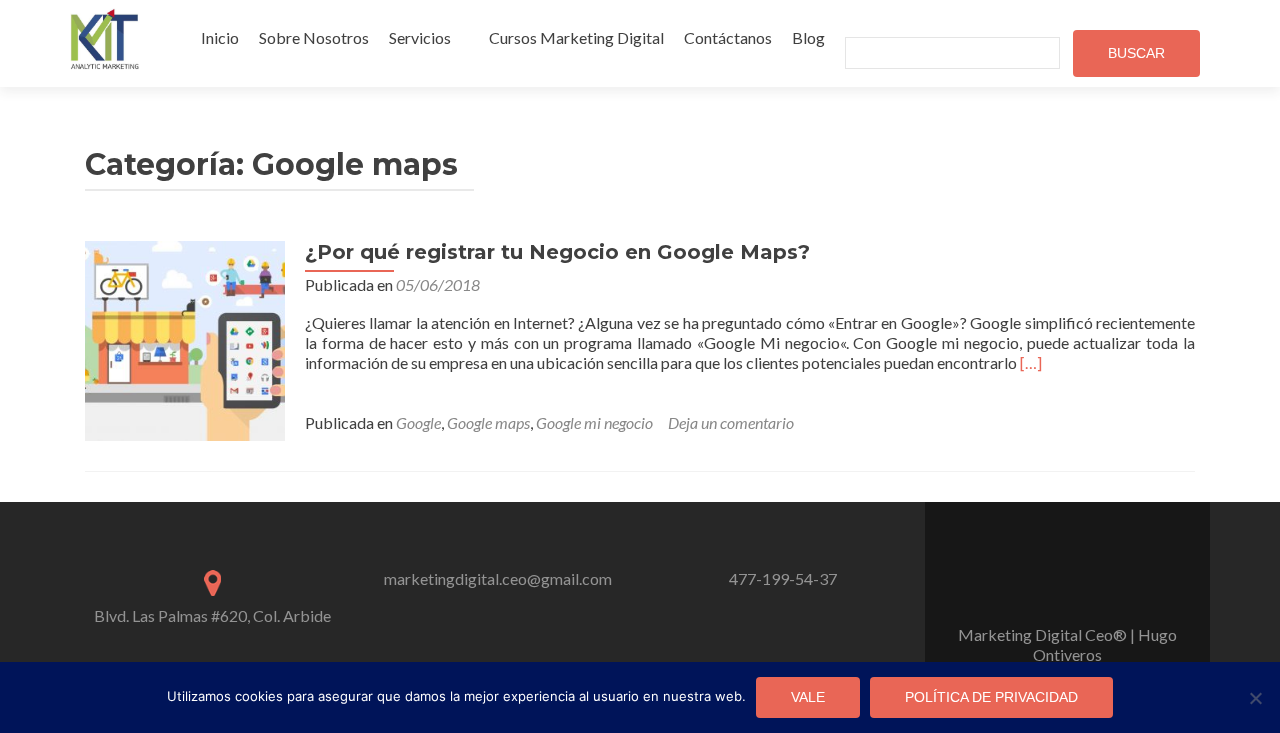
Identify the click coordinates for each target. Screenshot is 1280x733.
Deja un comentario (731, 422)
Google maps (488, 422)
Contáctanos (728, 37)
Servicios (420, 37)
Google (418, 422)
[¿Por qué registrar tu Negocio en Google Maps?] (185, 338)
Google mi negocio (594, 422)
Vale (808, 697)
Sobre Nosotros (314, 37)
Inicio (220, 37)
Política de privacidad (991, 697)
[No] (1255, 698)
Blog (808, 37)
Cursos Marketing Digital (576, 37)
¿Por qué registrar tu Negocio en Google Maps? (557, 252)
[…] (1031, 362)
